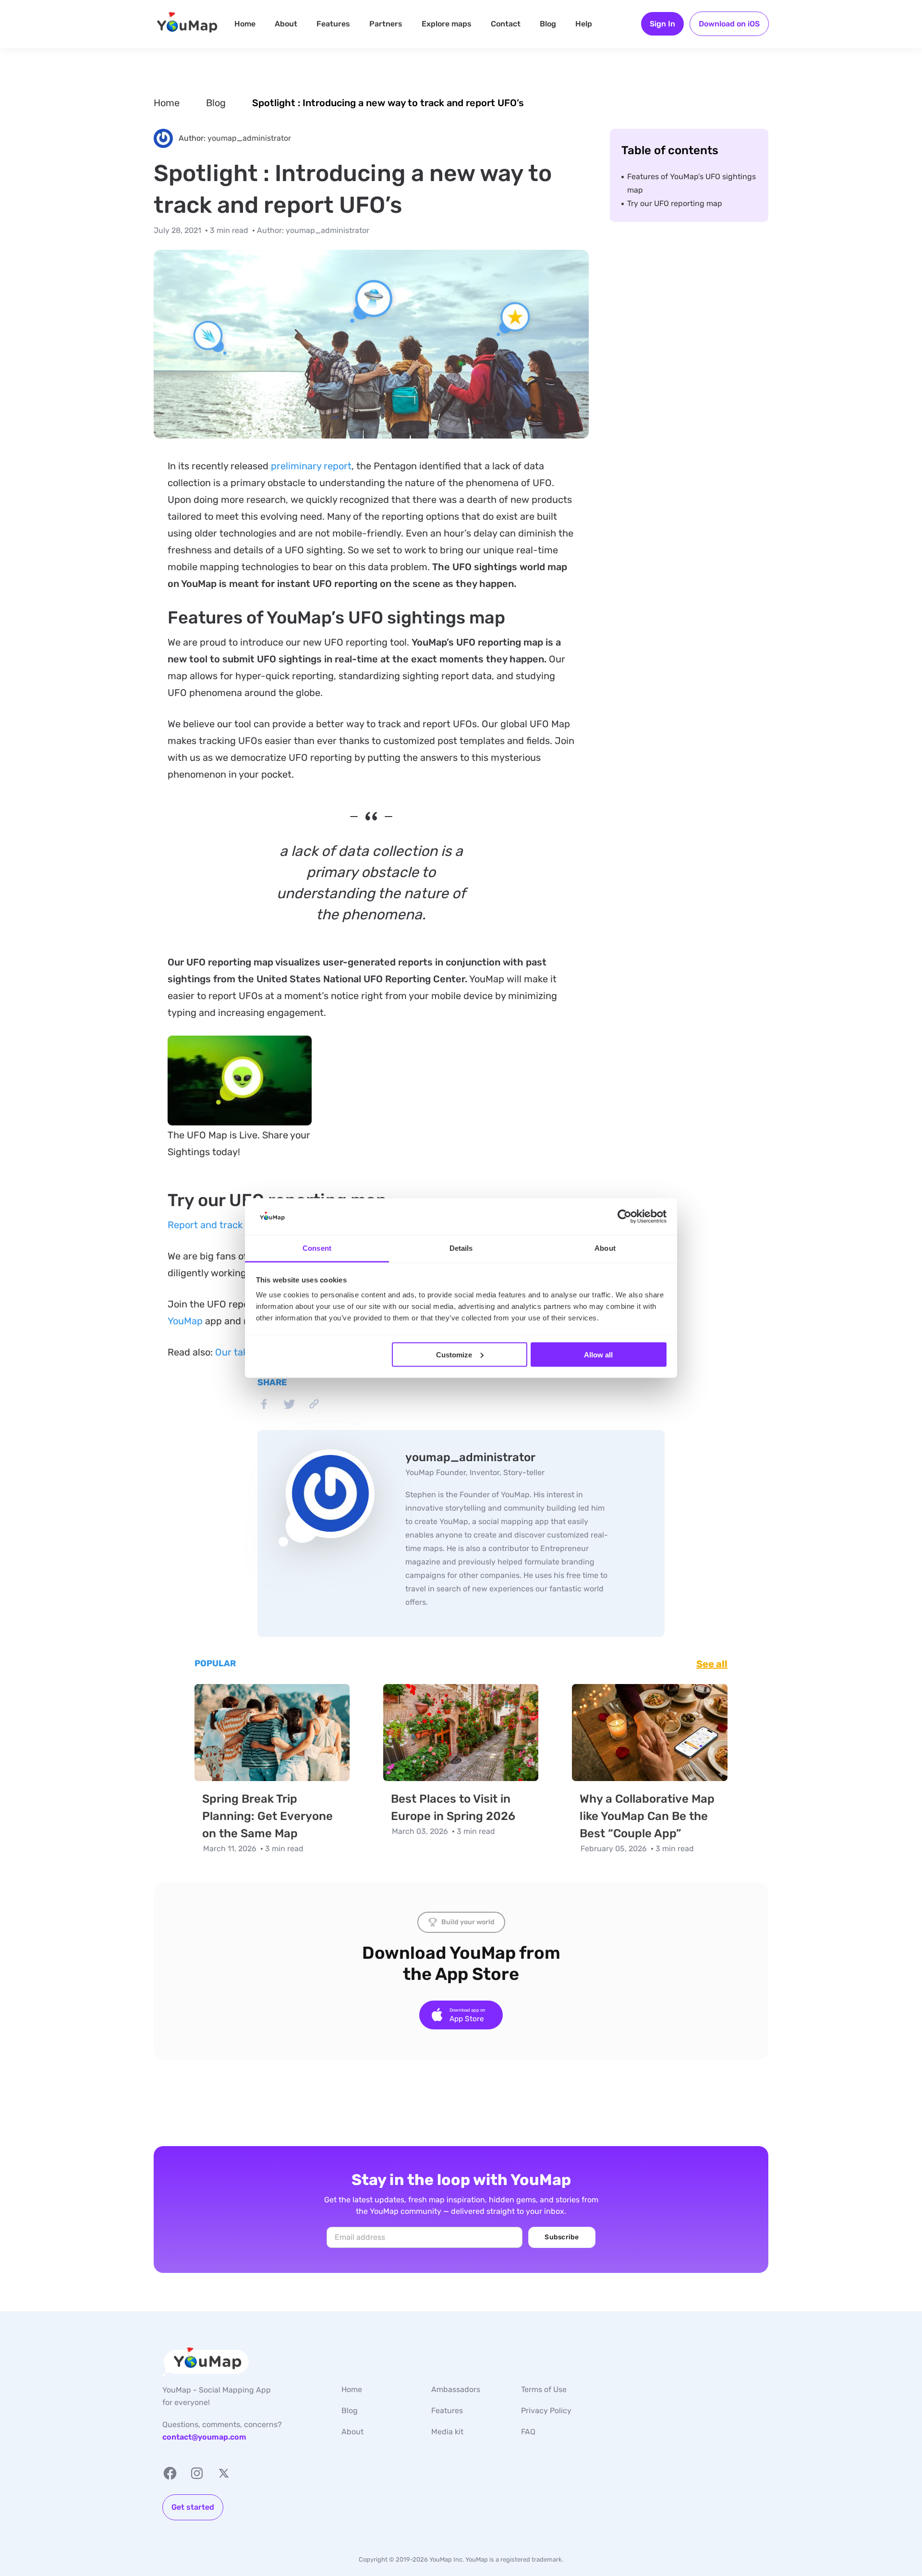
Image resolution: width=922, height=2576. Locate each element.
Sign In (662, 24)
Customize (454, 1354)
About (286, 24)
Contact (506, 24)
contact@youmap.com (204, 2437)
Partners (386, 24)
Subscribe (562, 2237)
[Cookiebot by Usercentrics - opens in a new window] (625, 1217)
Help (584, 24)
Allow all (598, 1354)
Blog (548, 24)
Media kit (447, 2432)
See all (712, 1664)
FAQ (528, 2432)
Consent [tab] (317, 1248)
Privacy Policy (546, 2411)
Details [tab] (461, 1248)
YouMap (185, 1321)
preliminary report (311, 466)
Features (333, 24)
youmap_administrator (249, 138)
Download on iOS (729, 24)
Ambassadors (456, 2389)
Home (245, 24)
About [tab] (605, 1248)
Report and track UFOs (218, 1225)
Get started (193, 2507)
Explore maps (447, 24)
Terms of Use (544, 2389)
